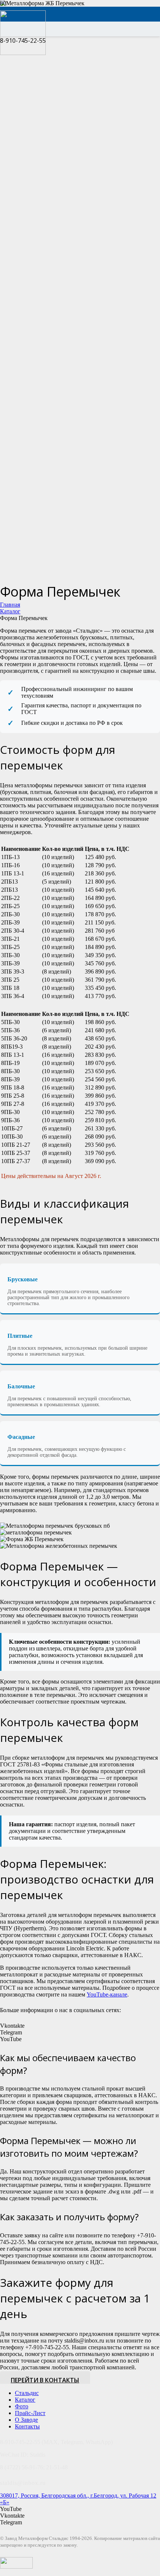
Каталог (25, 2400)
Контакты (27, 2426)
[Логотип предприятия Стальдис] (23, 53)
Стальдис (27, 2393)
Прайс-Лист (30, 2413)
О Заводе (26, 2420)
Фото (22, 2406)
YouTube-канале (107, 1994)
